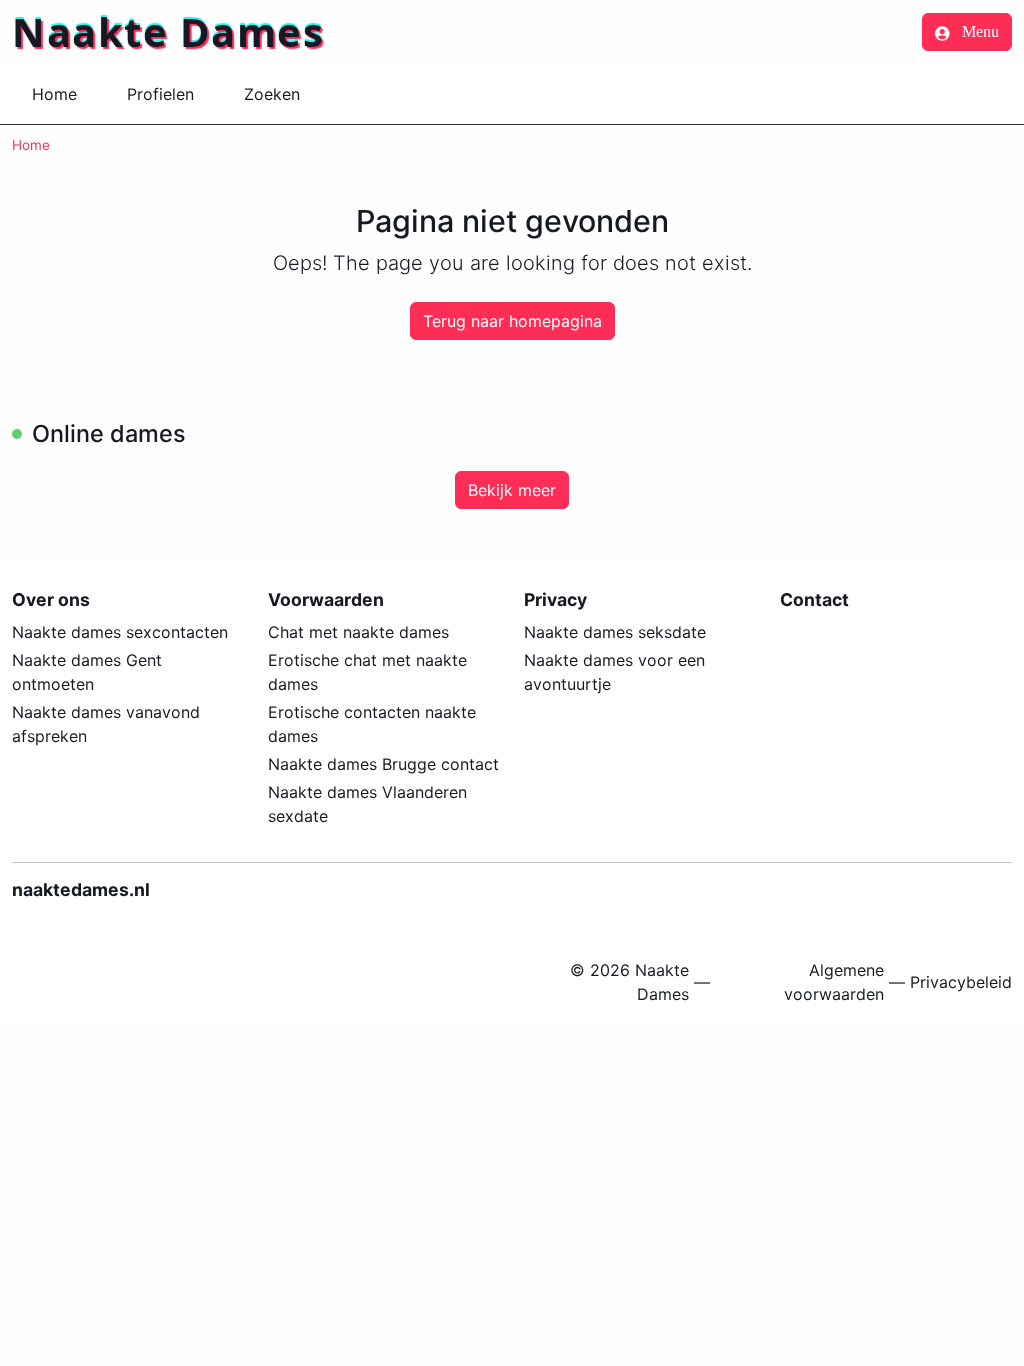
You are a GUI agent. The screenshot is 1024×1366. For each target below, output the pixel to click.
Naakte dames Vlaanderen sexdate (367, 804)
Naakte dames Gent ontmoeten (87, 672)
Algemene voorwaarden (834, 982)
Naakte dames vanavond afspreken (106, 724)
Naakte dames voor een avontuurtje (614, 672)
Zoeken (272, 94)
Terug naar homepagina (512, 321)
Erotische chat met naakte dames (367, 672)
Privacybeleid (961, 982)
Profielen (160, 94)
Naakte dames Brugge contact (383, 764)
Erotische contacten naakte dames (372, 724)
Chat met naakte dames (358, 632)
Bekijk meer (512, 490)
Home (54, 94)
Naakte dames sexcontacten (120, 632)
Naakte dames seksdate (615, 632)
